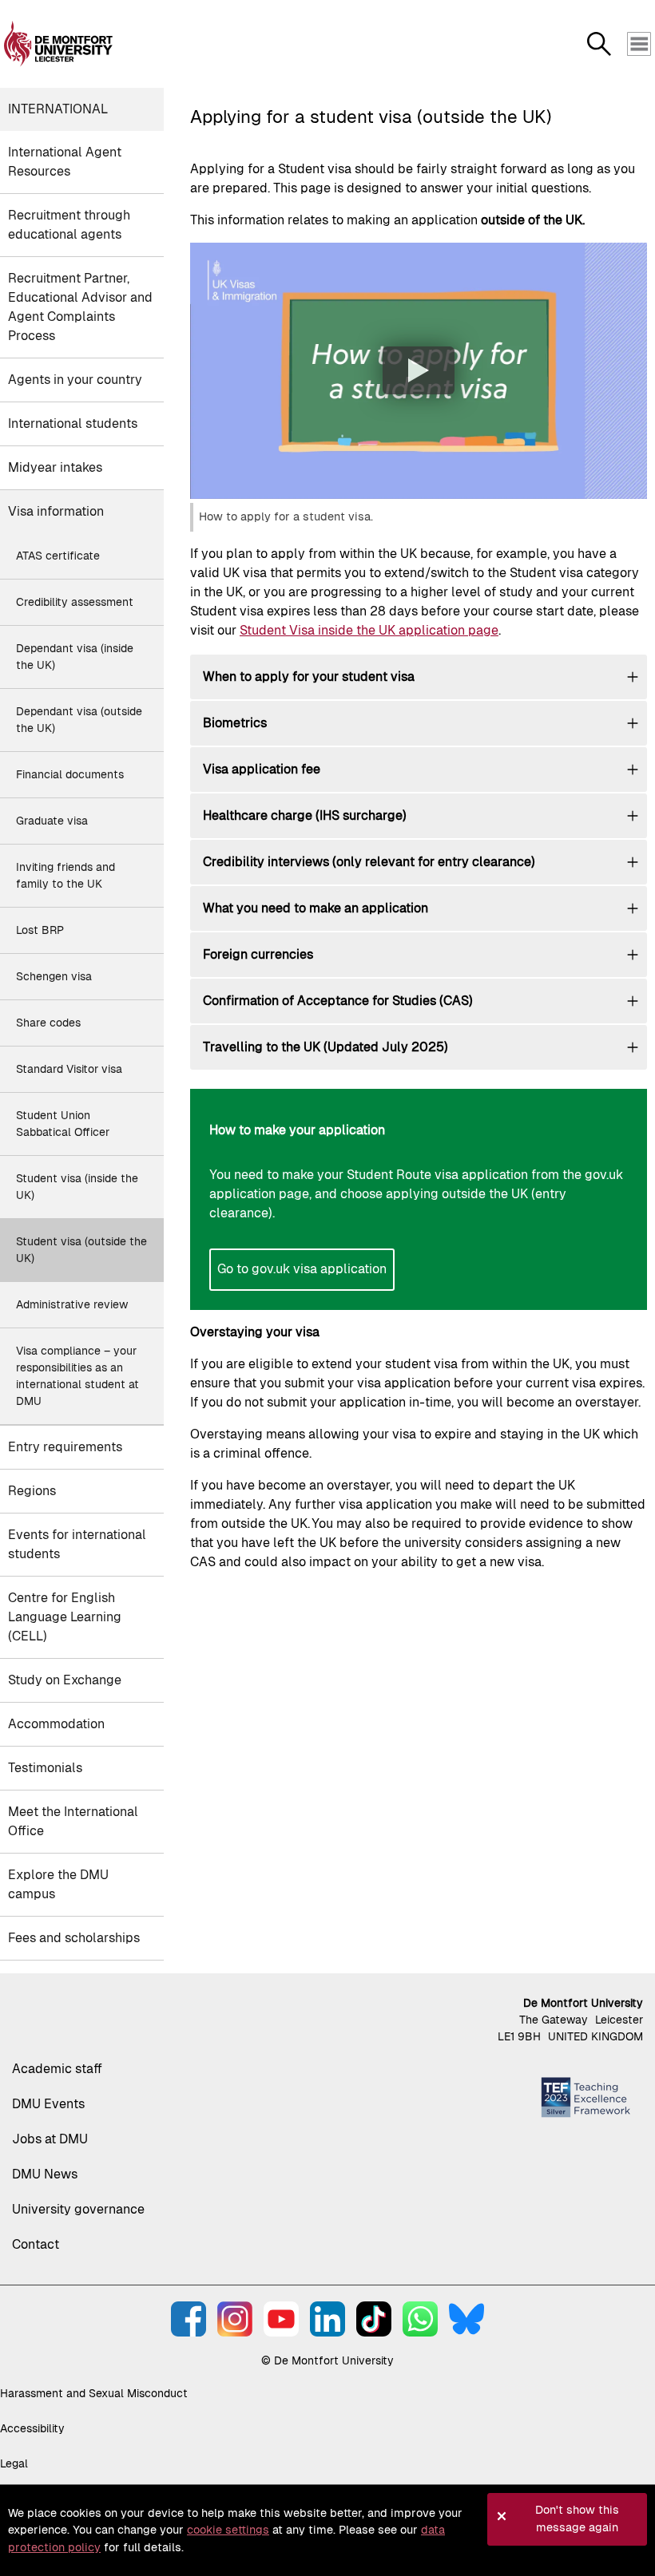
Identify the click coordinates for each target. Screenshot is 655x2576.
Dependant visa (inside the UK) (75, 657)
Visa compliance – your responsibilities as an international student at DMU (77, 1376)
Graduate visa (52, 821)
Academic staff (57, 2069)
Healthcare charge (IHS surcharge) (305, 815)
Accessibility (32, 2428)
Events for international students (77, 1544)
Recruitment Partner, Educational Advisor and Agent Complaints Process (80, 307)
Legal (14, 2463)
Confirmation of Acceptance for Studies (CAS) (338, 1001)
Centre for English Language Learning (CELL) (65, 1617)
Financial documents (70, 774)
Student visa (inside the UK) (77, 1187)
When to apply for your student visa (309, 677)
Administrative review (72, 1304)
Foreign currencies (258, 954)
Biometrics (235, 723)
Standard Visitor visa (69, 1069)
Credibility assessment (75, 602)
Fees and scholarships (74, 1938)
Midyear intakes (55, 467)
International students (73, 423)
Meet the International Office (73, 1821)
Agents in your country (75, 380)
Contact (36, 2244)
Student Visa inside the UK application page (369, 630)
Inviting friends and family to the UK (65, 875)
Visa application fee (262, 769)
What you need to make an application (316, 908)
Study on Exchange (65, 1680)
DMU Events (48, 2104)
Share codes (48, 1023)
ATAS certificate (58, 556)
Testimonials (45, 1768)
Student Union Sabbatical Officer (63, 1124)
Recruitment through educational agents (69, 225)
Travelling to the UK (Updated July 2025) (326, 1047)
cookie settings (228, 2530)
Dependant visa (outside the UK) (79, 720)
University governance (78, 2209)
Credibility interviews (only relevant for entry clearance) (369, 862)
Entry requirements (65, 1447)
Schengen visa (54, 976)
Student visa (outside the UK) (81, 1250)
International (58, 109)
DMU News (45, 2174)
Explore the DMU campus (58, 1884)
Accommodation (56, 1724)
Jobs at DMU (50, 2139)
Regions (32, 1491)
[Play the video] (419, 370)
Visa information (56, 511)
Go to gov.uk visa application (302, 1269)
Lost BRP (40, 930)
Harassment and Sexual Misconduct (94, 2393)
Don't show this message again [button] (577, 2519)
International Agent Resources (65, 162)
